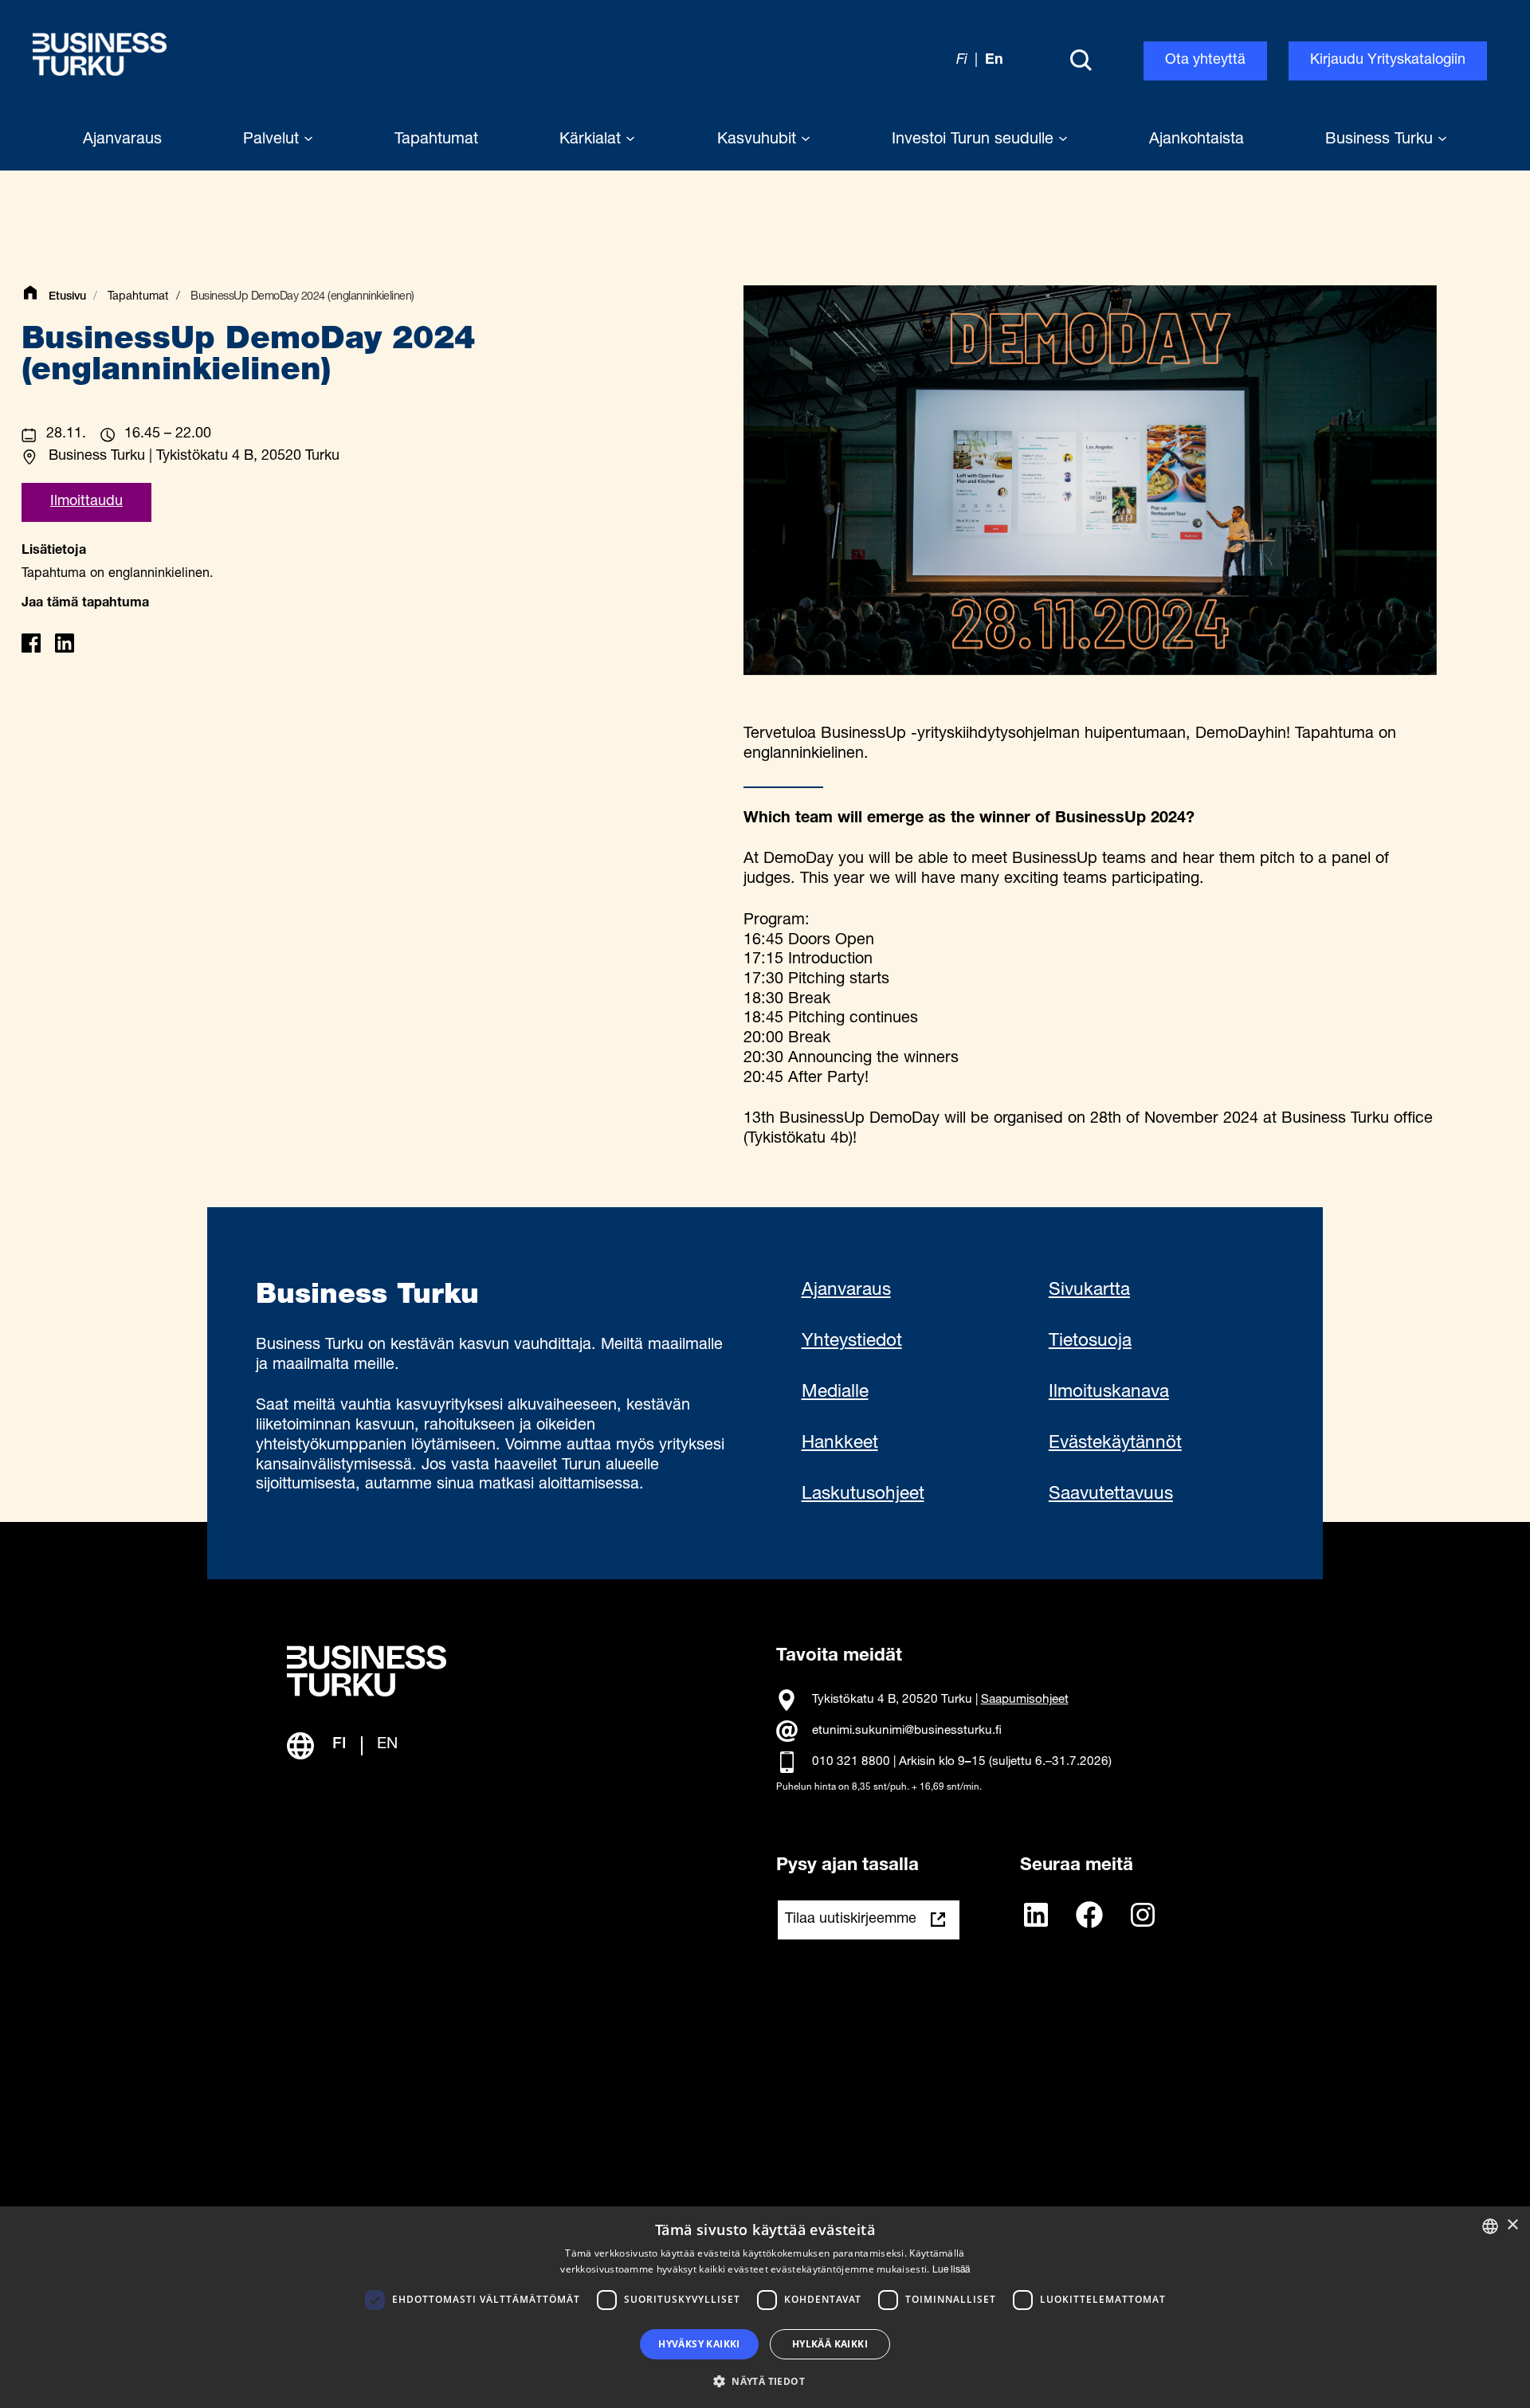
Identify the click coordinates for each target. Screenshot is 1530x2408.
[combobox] (1490, 2226)
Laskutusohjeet (863, 1495)
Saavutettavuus (1111, 1495)
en (994, 61)
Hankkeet (840, 1444)
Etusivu (67, 297)
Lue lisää (951, 2270)
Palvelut (273, 140)
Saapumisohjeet (1025, 1700)
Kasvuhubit (759, 140)
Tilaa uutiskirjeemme (851, 1920)
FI (339, 1745)
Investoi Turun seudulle (975, 140)
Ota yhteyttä (1205, 61)
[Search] (1081, 61)
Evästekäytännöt (1115, 1444)
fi (962, 61)
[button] (765, 2380)
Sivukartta (1089, 1291)
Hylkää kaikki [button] (830, 2344)
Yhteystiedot (852, 1342)
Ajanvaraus (846, 1291)
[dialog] (765, 2307)
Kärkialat (592, 140)
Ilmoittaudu (86, 502)
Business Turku (1381, 140)
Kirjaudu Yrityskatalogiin (1388, 61)
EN (387, 1745)
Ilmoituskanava (1109, 1393)
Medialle (835, 1393)
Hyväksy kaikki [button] (699, 2344)
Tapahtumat (138, 297)
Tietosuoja (1090, 1342)
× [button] (1512, 2225)
